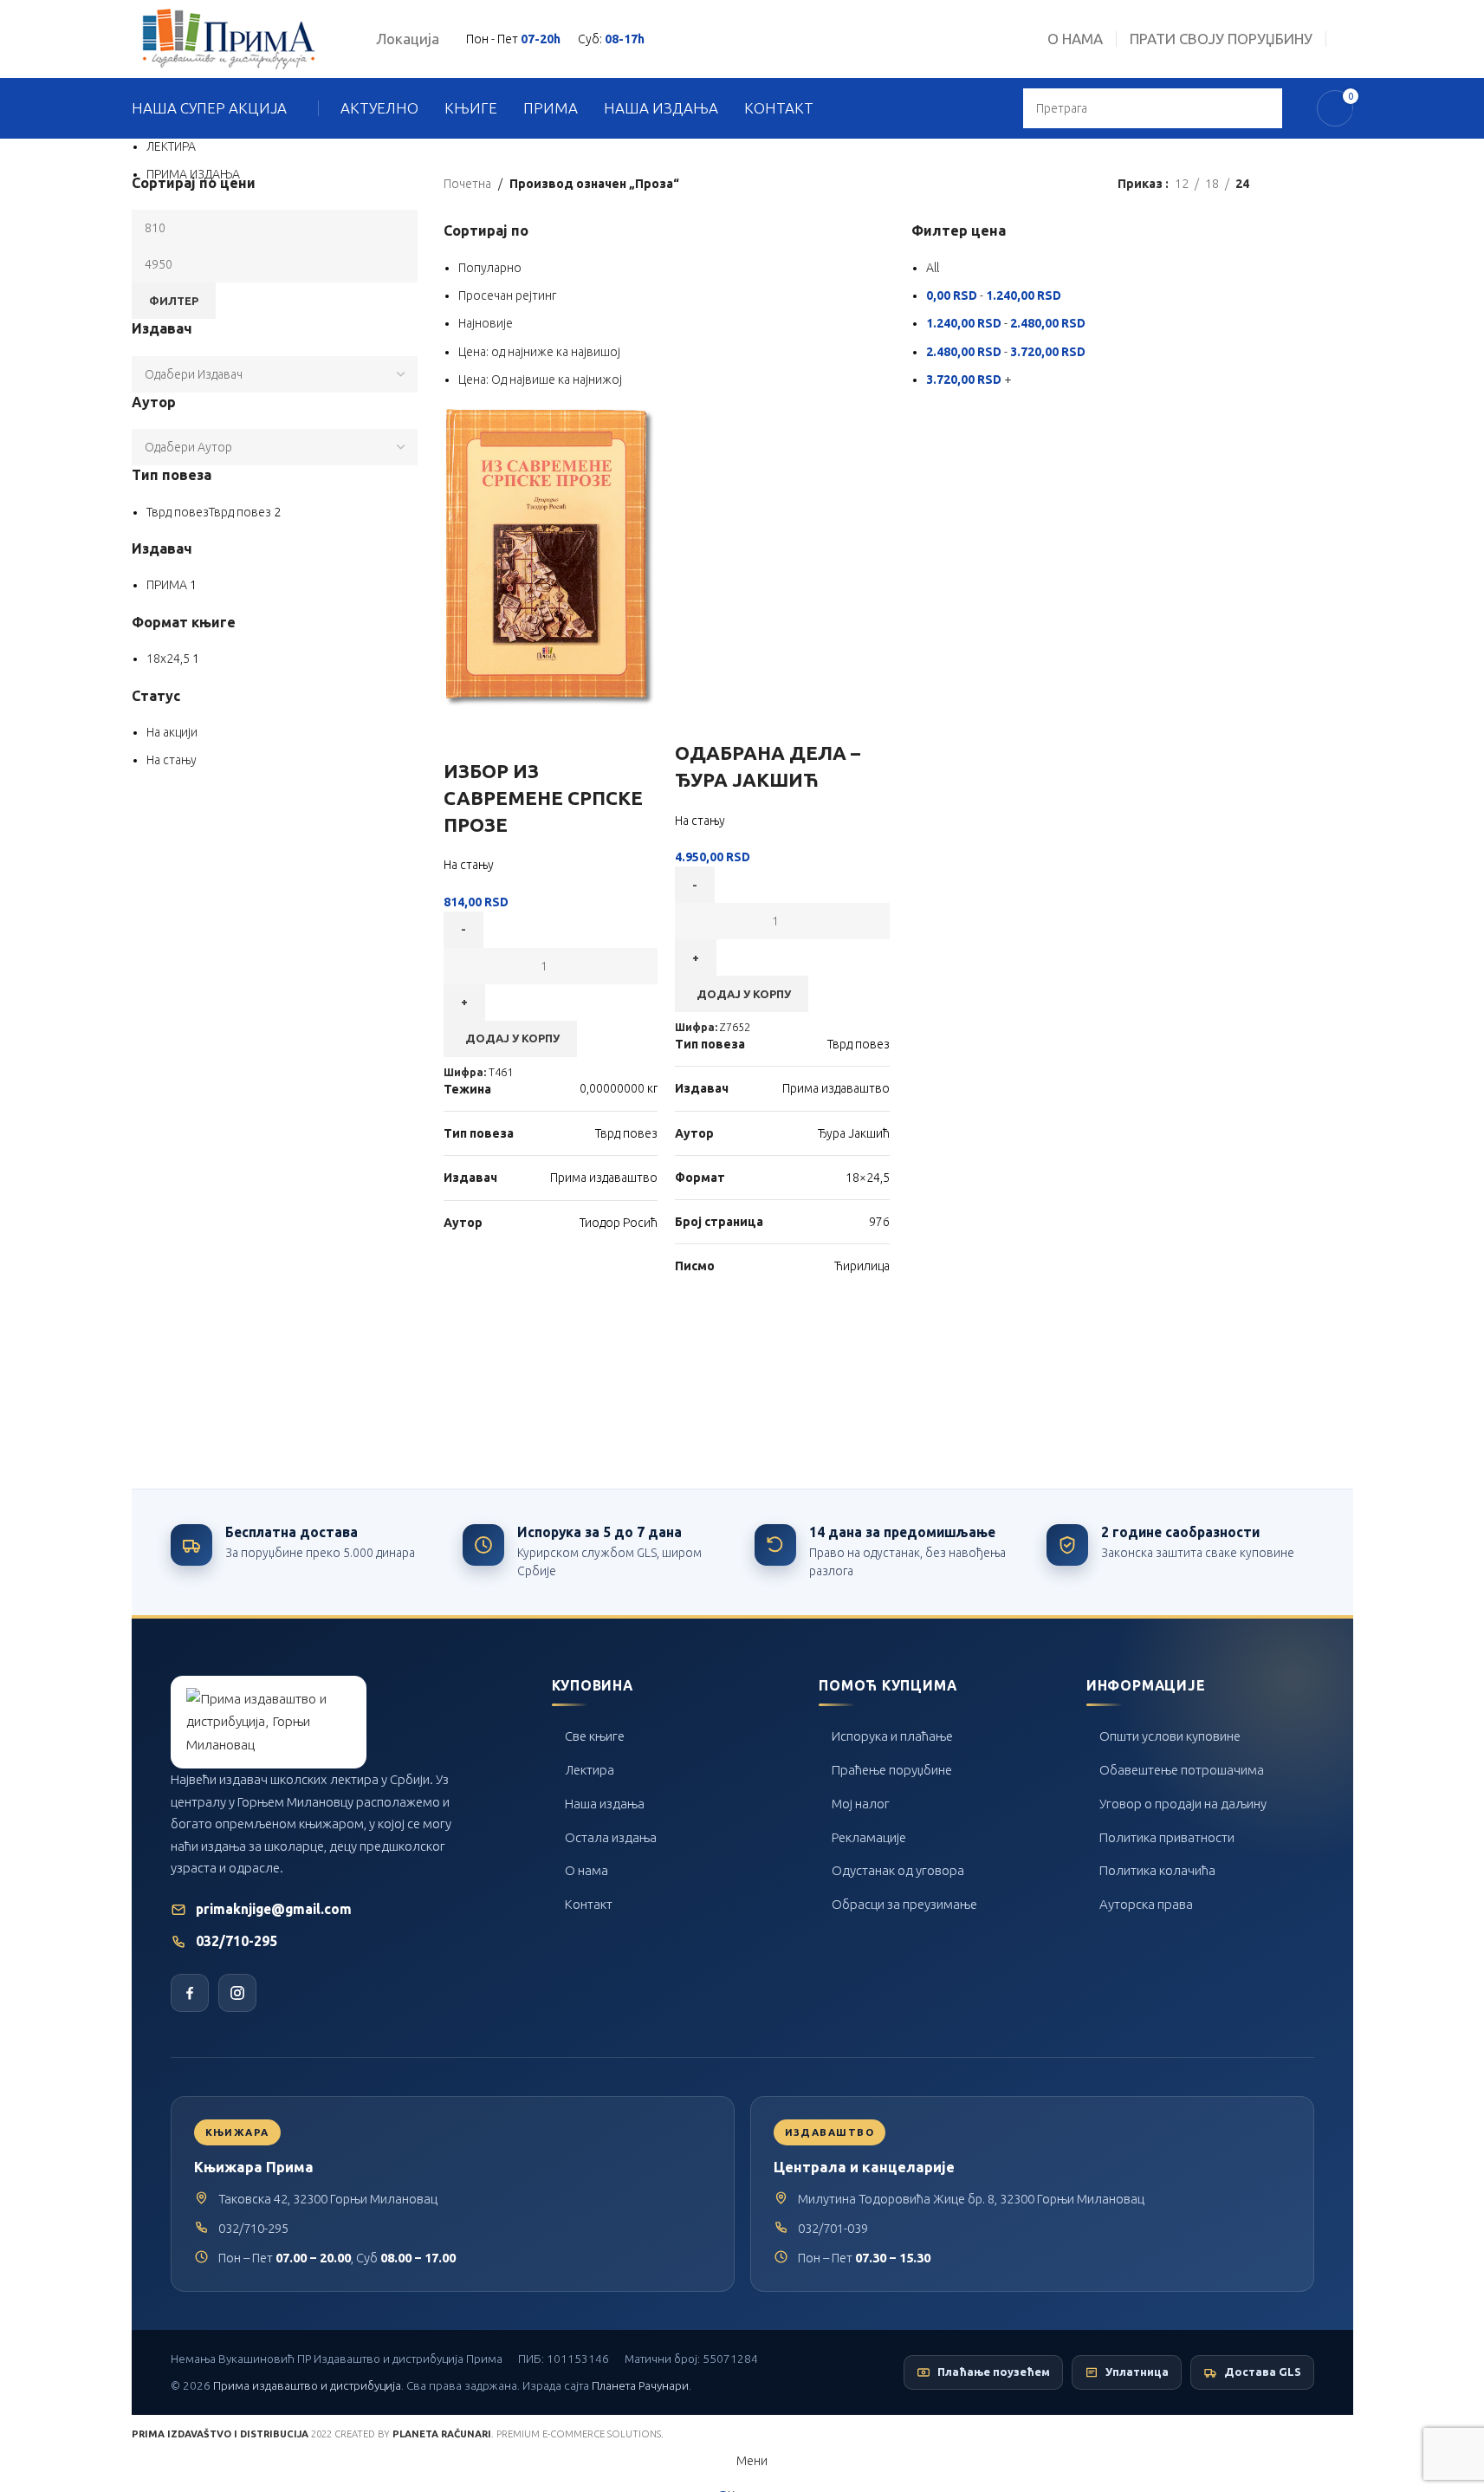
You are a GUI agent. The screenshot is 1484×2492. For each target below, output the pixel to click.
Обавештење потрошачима (1182, 1770)
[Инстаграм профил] (237, 1993)
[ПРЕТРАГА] (1262, 108)
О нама (586, 1870)
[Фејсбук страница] (190, 1993)
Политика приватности (1167, 1837)
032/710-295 (237, 1941)
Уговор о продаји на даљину (1183, 1804)
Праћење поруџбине (892, 1770)
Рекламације (869, 1837)
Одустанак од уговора (898, 1870)
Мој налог (861, 1804)
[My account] (1346, 39)
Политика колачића (1157, 1870)
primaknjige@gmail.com (274, 1909)
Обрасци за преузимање (904, 1904)
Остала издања (611, 1837)
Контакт (589, 1904)
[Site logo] (229, 38)
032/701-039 (833, 2228)
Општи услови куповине (1170, 1736)
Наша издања (605, 1804)
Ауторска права (1146, 1904)
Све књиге (595, 1736)
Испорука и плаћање (892, 1736)
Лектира (590, 1770)
